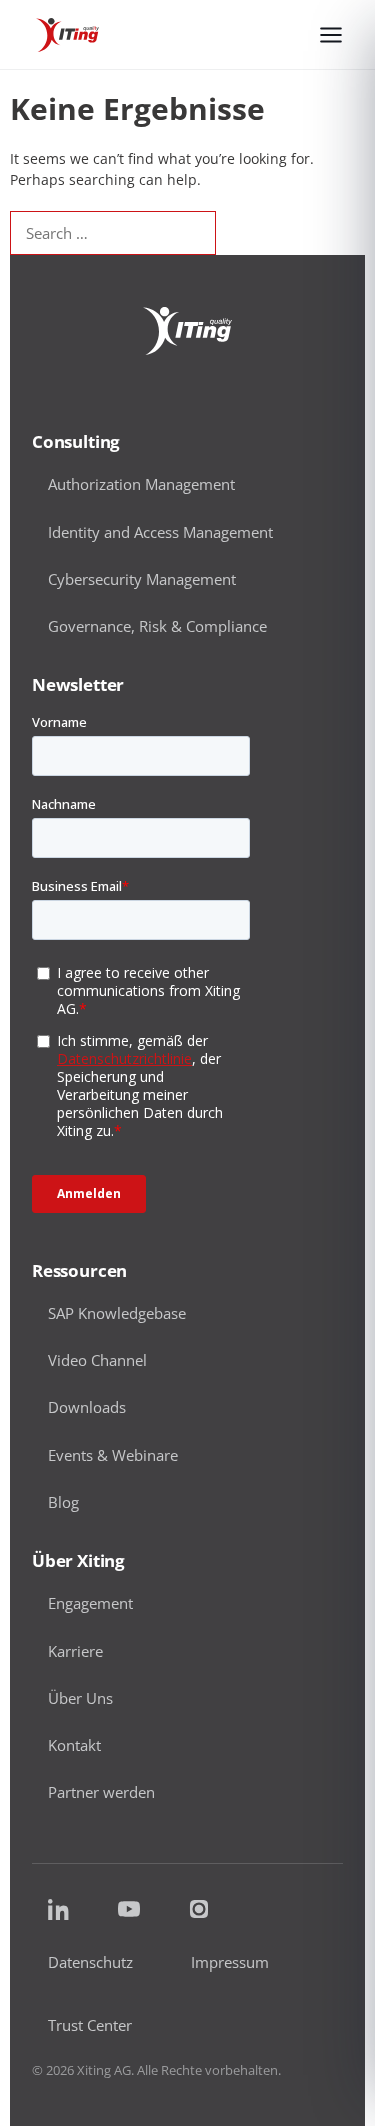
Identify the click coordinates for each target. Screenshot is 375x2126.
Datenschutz (90, 1962)
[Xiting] (187, 331)
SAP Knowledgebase (117, 1313)
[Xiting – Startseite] (67, 35)
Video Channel (97, 1360)
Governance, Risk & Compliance (157, 626)
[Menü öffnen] (331, 35)
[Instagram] (199, 1909)
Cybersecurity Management (142, 579)
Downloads (87, 1407)
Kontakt (74, 1745)
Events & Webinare (113, 1455)
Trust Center (90, 2025)
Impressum (230, 1962)
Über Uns (80, 1698)
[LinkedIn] (59, 1909)
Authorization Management (141, 484)
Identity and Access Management (160, 532)
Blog (63, 1502)
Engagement (90, 1603)
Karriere (75, 1651)
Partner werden (101, 1792)
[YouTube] (129, 1909)
